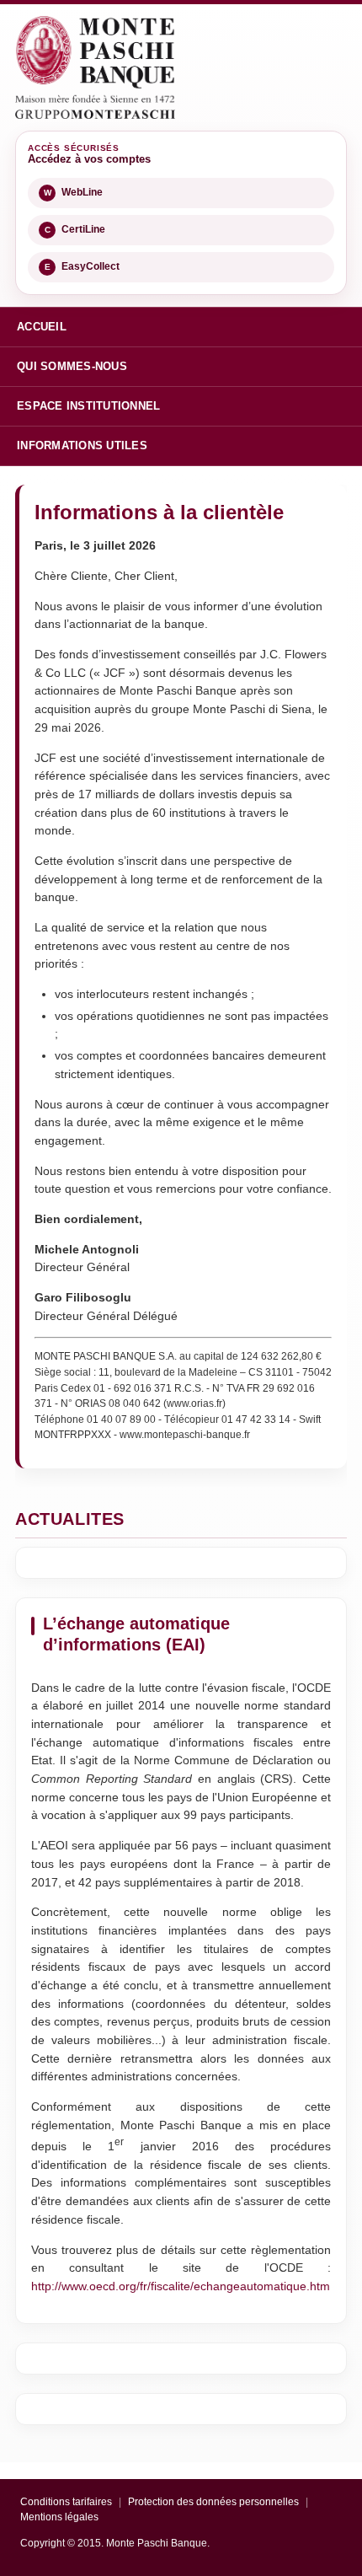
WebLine (74, 192)
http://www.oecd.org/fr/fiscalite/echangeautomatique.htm (181, 2286)
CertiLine (75, 229)
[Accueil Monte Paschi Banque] (95, 67)
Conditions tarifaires (66, 2502)
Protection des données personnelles (213, 2502)
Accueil (42, 327)
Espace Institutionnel (88, 406)
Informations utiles (82, 445)
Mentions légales (59, 2517)
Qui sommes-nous (72, 366)
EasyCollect (83, 266)
